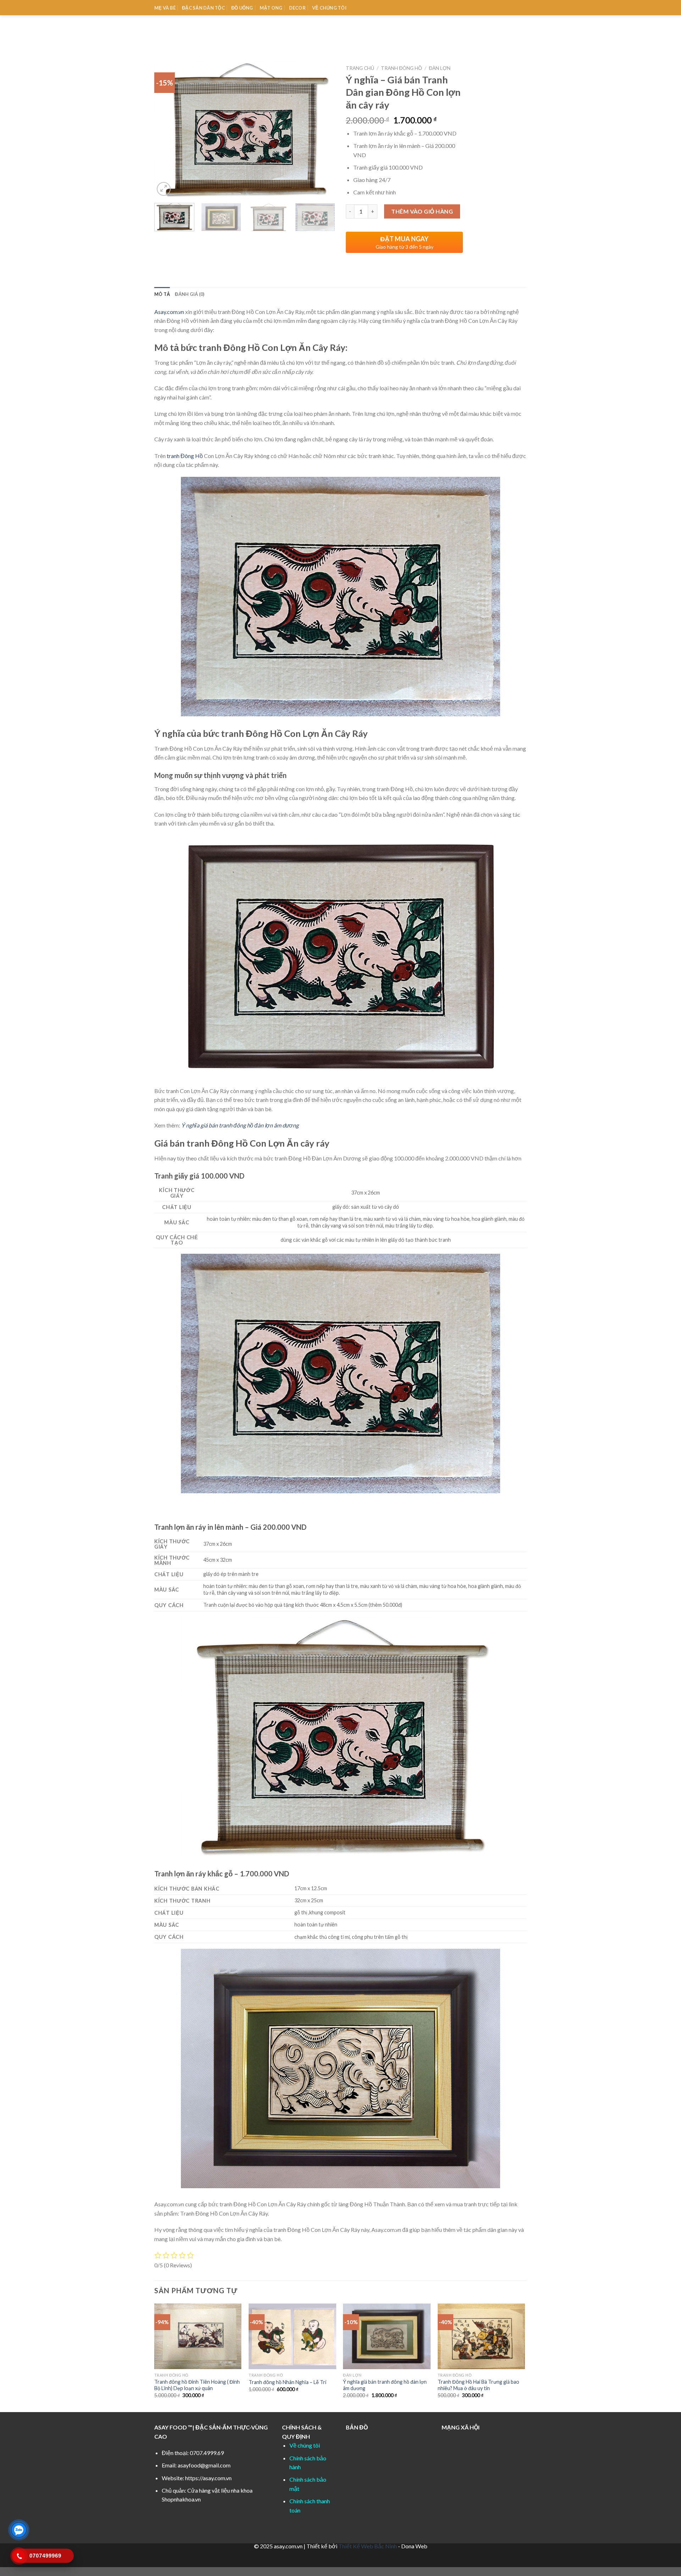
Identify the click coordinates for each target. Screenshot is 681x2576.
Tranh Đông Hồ (402, 68)
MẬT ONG (271, 8)
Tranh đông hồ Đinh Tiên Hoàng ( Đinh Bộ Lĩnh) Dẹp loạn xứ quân (197, 2385)
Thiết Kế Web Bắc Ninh (368, 2546)
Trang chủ (360, 68)
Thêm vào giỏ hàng (422, 211)
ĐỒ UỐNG (242, 8)
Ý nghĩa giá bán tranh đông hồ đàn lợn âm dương (240, 1125)
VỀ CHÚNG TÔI (329, 8)
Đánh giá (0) (190, 294)
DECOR (297, 8)
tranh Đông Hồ (185, 456)
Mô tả (162, 294)
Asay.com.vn (169, 312)
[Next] (323, 130)
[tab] (162, 294)
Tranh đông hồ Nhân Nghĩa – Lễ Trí (287, 2382)
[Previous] (167, 130)
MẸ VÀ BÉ (165, 8)
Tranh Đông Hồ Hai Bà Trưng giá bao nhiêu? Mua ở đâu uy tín (478, 2385)
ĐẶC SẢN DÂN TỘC (203, 8)
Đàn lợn (440, 68)
